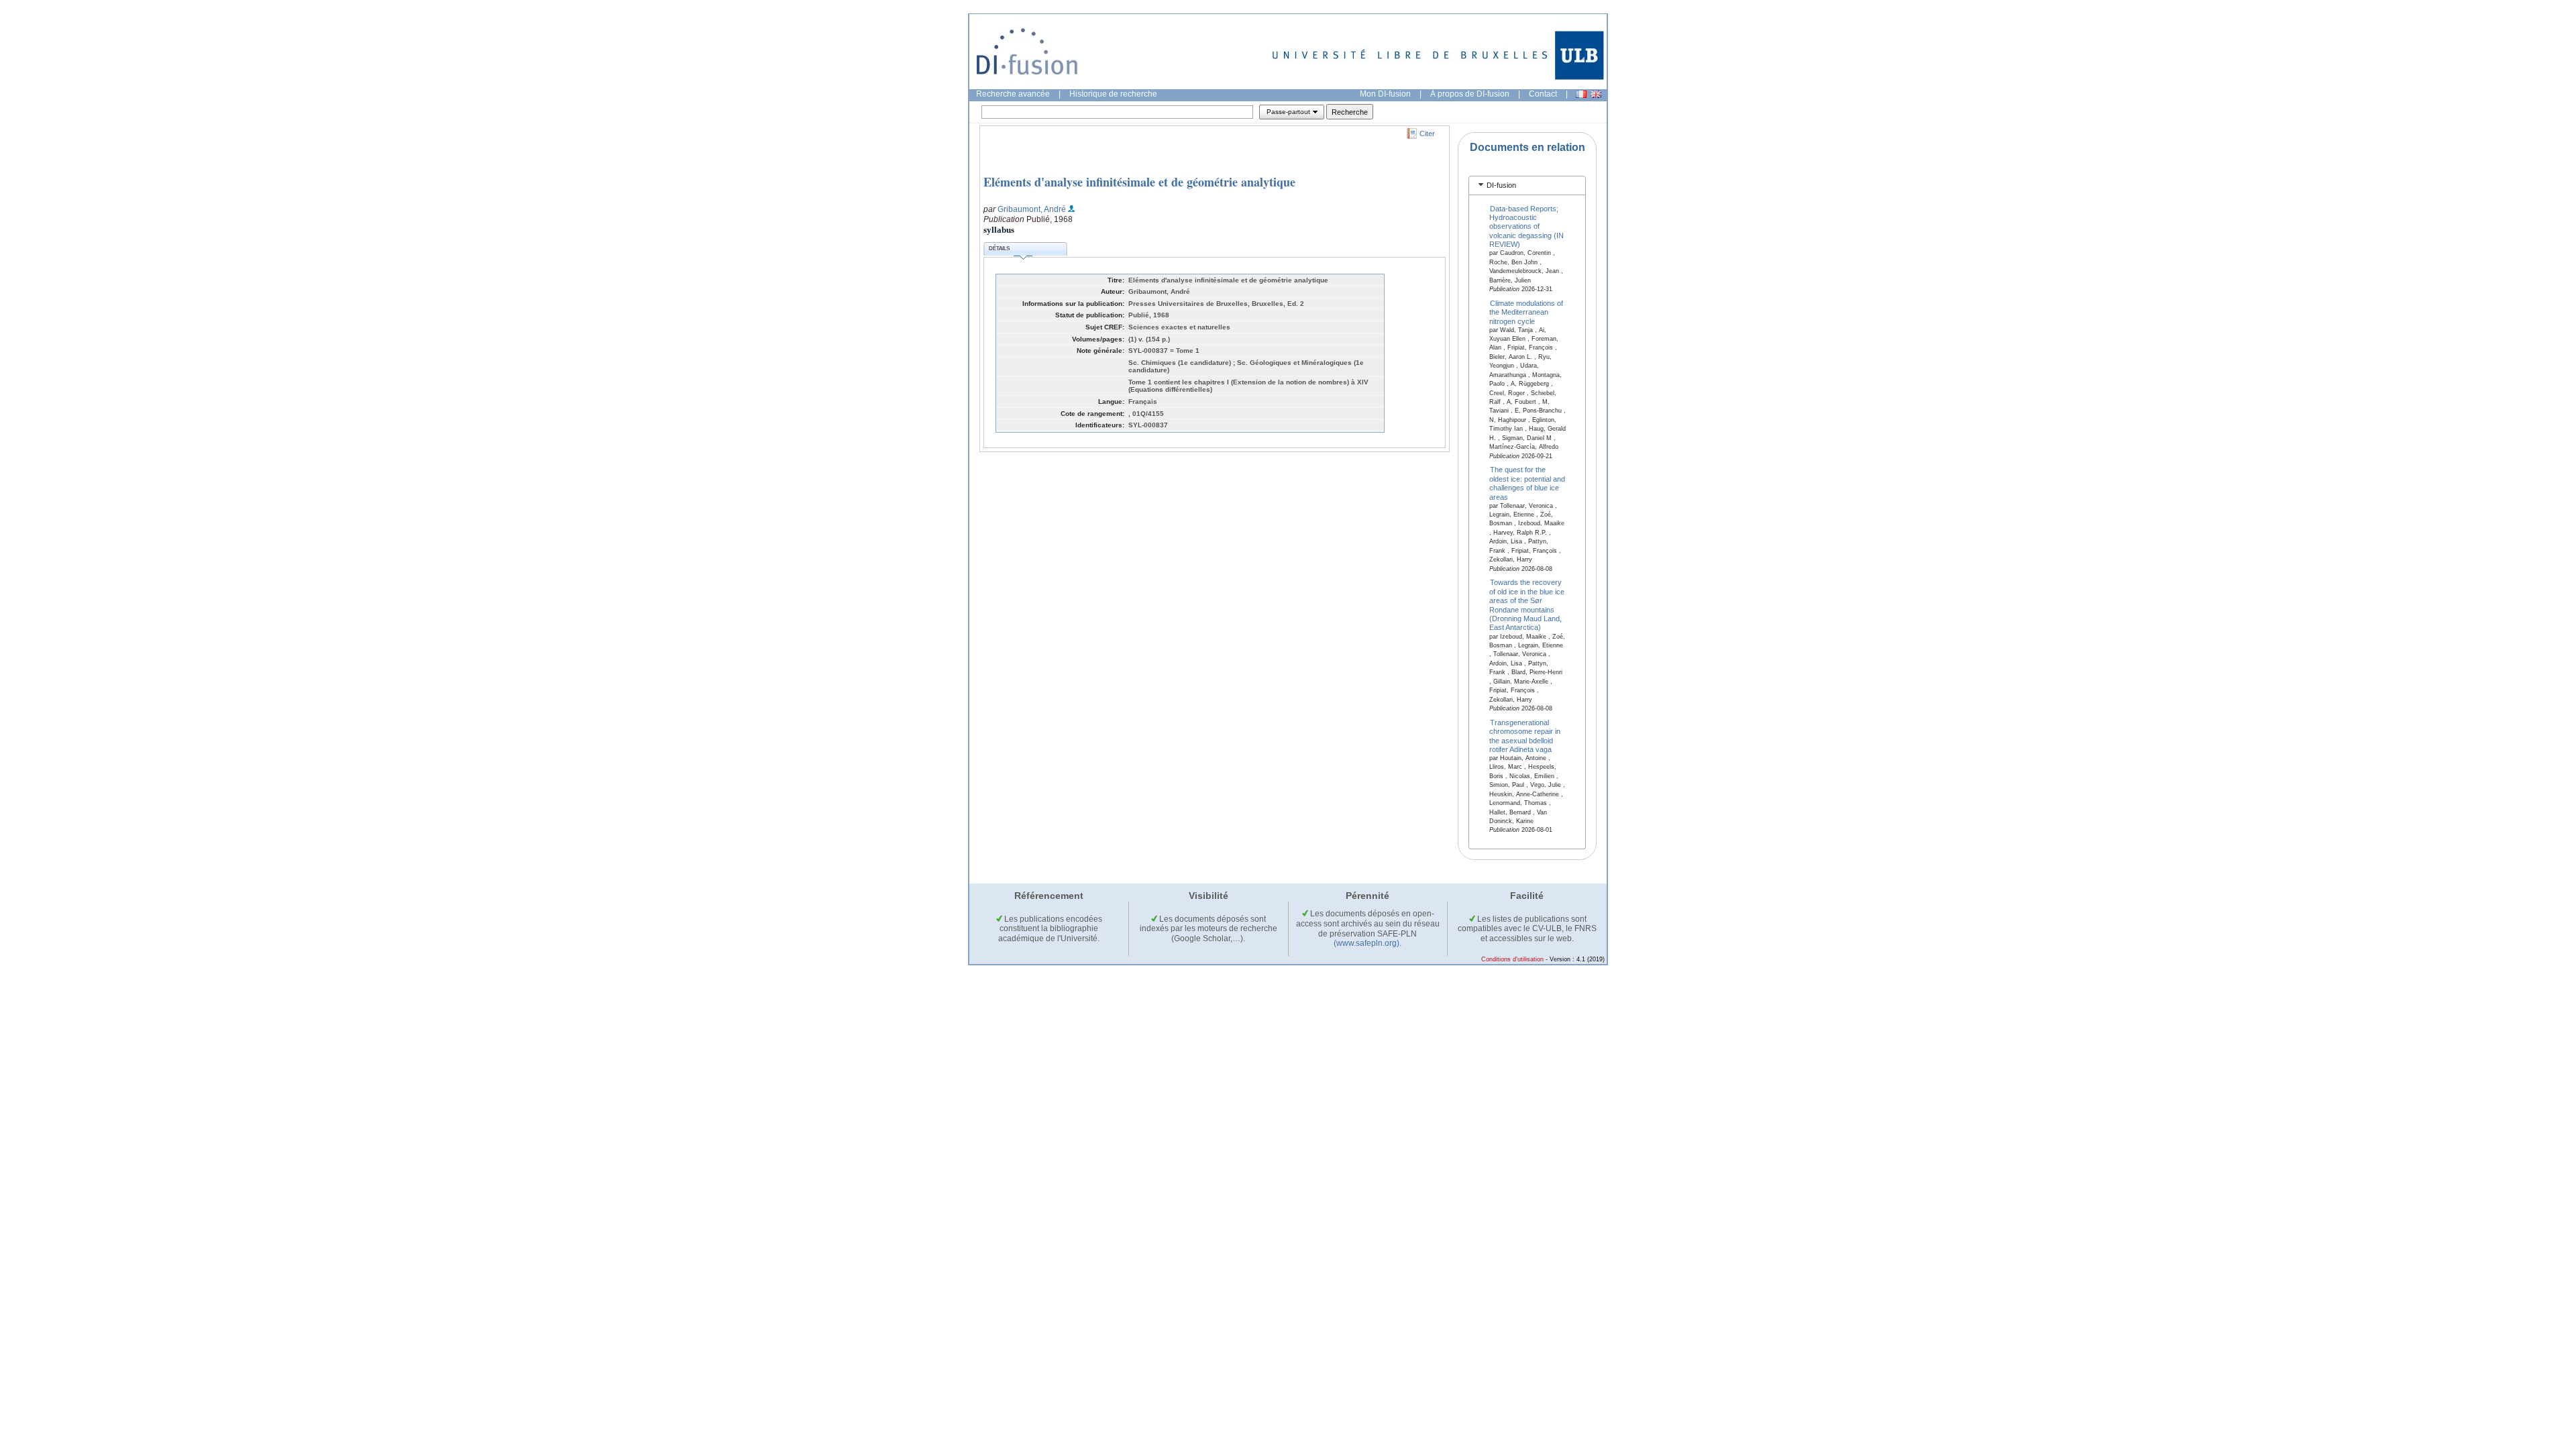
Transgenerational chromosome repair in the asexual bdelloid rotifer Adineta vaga (1525, 735)
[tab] (1527, 185)
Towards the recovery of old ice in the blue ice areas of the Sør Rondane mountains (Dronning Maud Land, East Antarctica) (1527, 605)
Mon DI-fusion (1385, 94)
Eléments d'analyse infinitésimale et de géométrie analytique (1139, 182)
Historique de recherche (1113, 94)
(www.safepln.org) (1366, 943)
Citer (1427, 133)
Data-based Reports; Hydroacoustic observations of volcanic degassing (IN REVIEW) (1526, 226)
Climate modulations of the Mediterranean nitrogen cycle (1526, 312)
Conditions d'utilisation (1512, 959)
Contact (1543, 94)
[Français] (1581, 94)
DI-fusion (1501, 185)
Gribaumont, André (1032, 209)
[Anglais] (1596, 94)
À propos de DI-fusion (1470, 94)
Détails (999, 249)
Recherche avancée (1013, 94)
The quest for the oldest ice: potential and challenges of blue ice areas (1527, 483)
